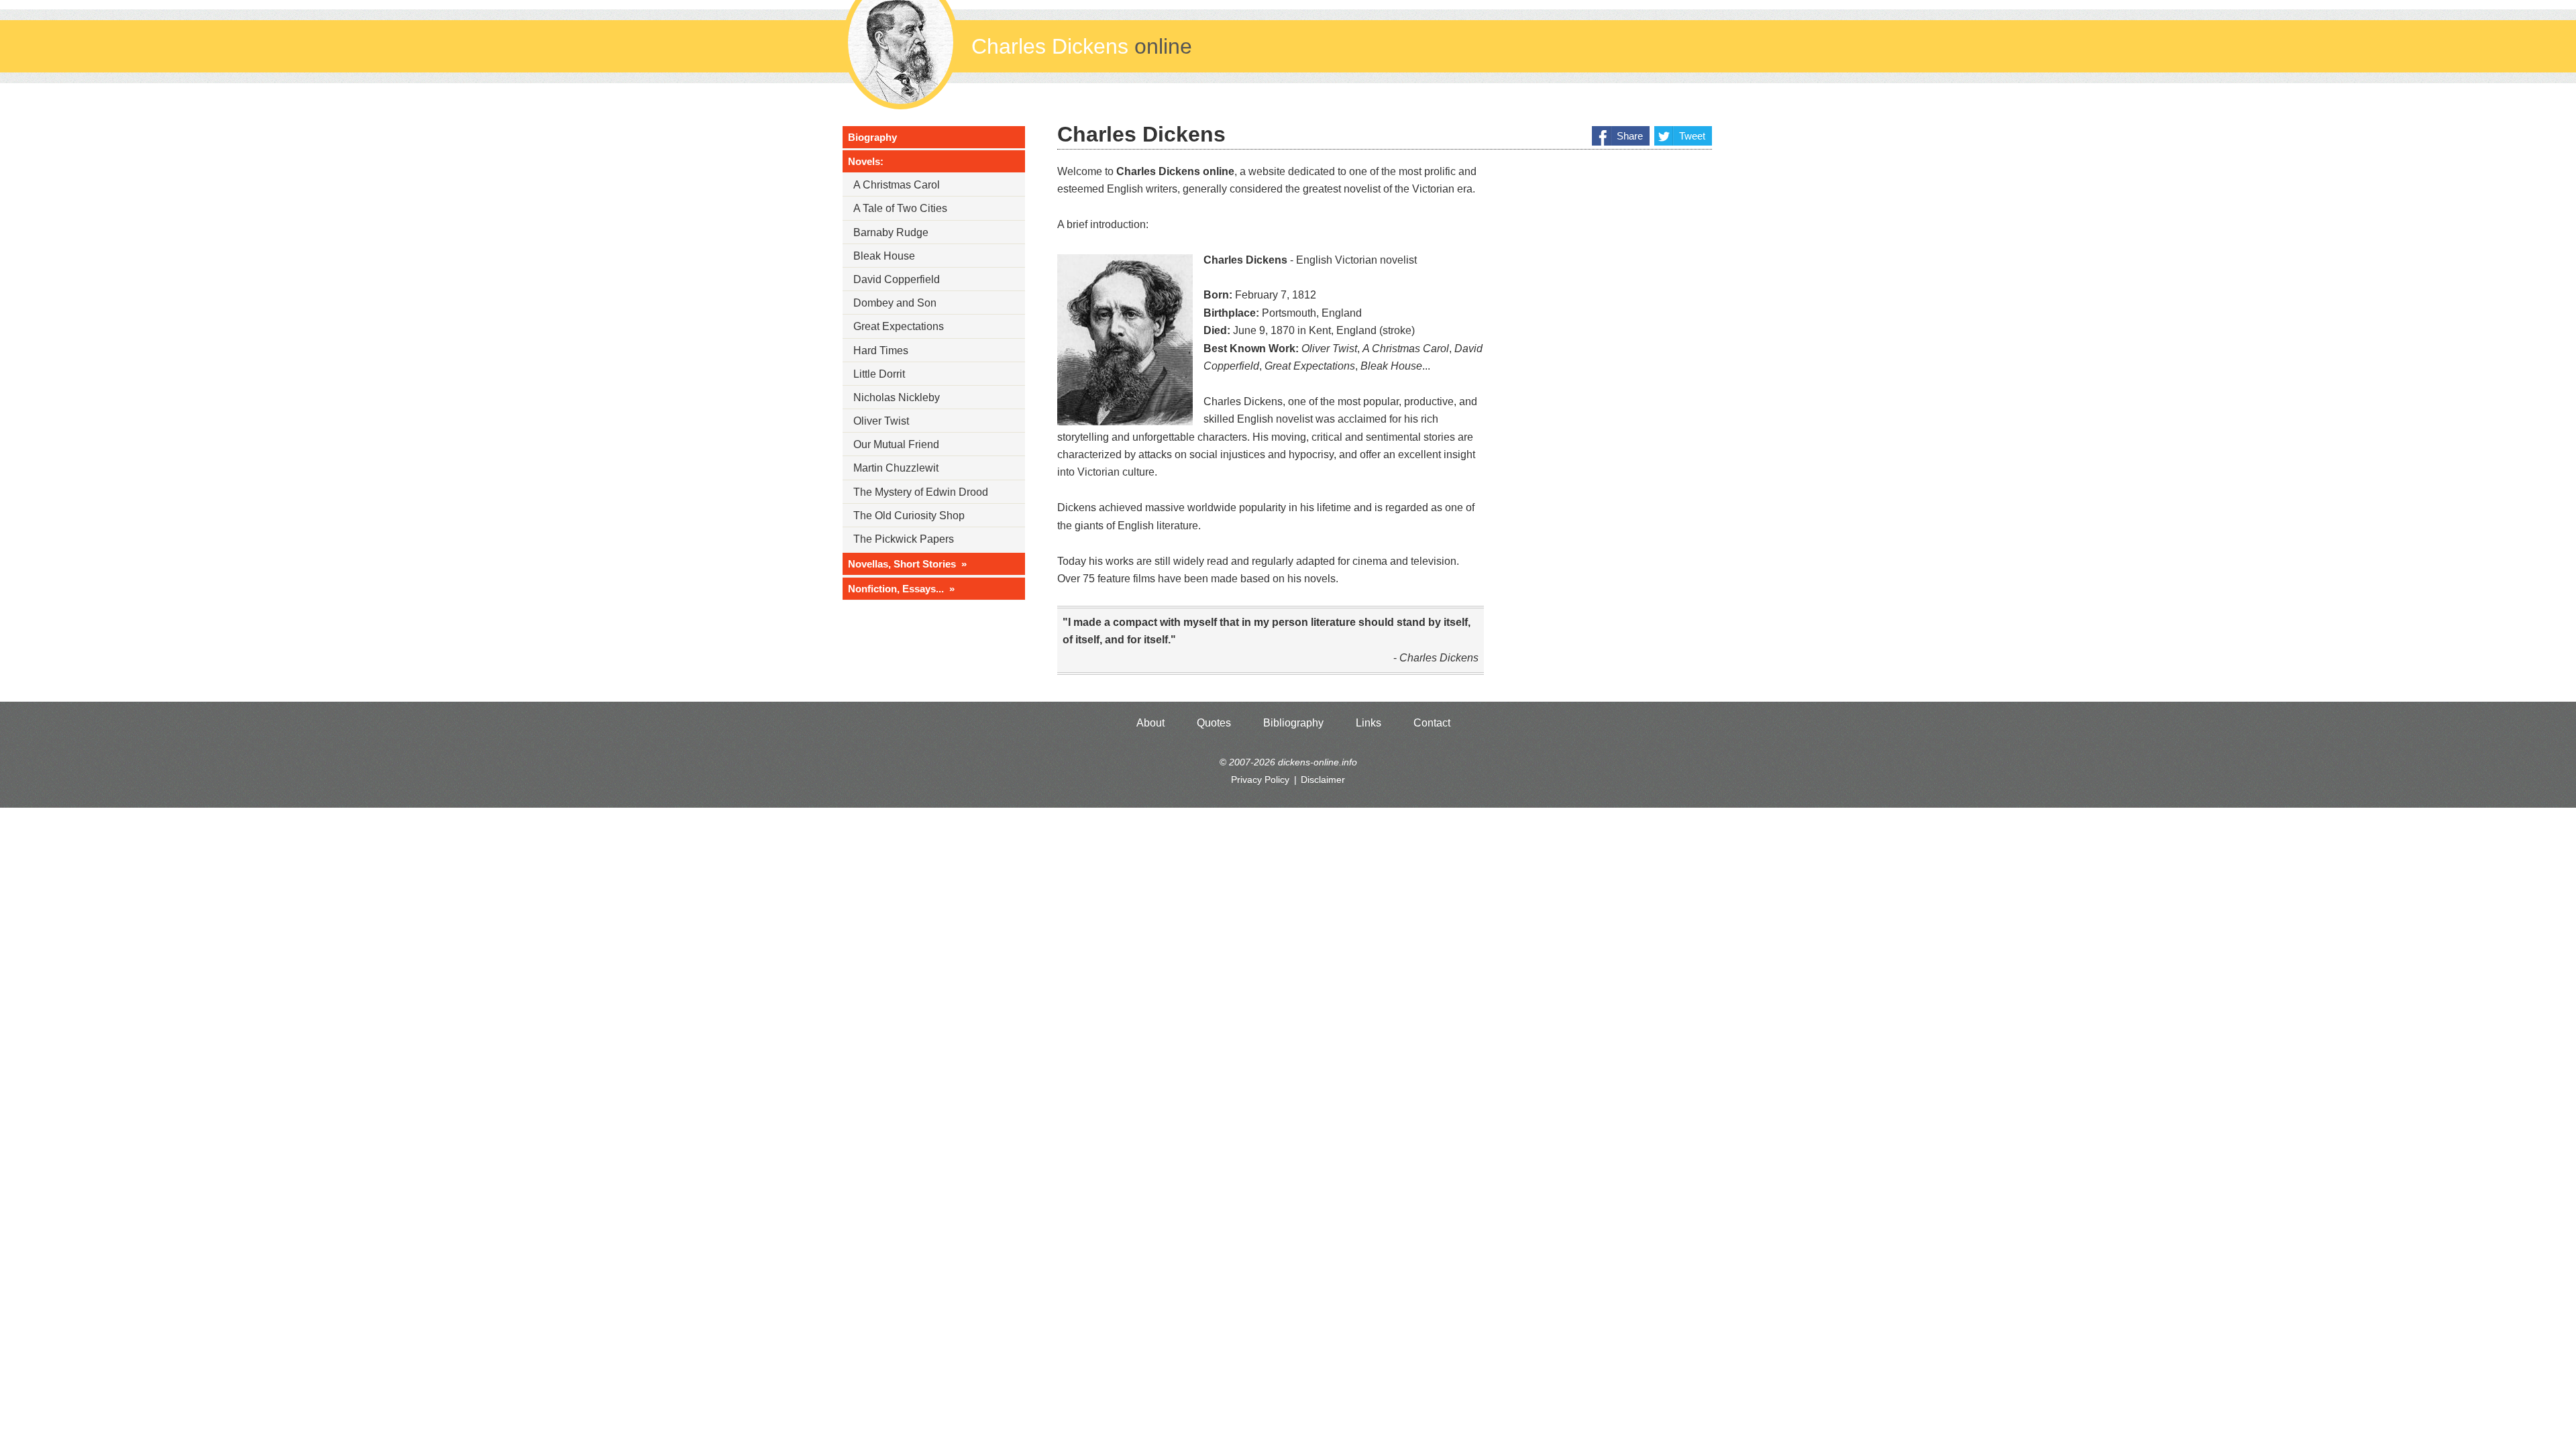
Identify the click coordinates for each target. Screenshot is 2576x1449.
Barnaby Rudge (891, 232)
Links (1368, 723)
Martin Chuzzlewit (896, 468)
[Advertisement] (1611, 366)
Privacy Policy (1260, 780)
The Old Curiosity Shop (909, 516)
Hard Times (881, 351)
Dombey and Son (895, 303)
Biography (872, 137)
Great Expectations (899, 326)
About (1150, 723)
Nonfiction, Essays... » (901, 589)
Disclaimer (1323, 780)
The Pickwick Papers (904, 539)
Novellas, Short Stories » (907, 564)
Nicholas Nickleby (897, 397)
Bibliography (1293, 723)
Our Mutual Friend (896, 444)
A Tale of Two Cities (900, 208)
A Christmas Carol (897, 185)
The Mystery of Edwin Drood (921, 492)
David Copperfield (897, 279)
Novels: (866, 161)
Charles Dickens (1082, 46)
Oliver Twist (881, 421)
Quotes (1214, 723)
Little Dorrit (879, 374)
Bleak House (884, 256)
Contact (1432, 723)
